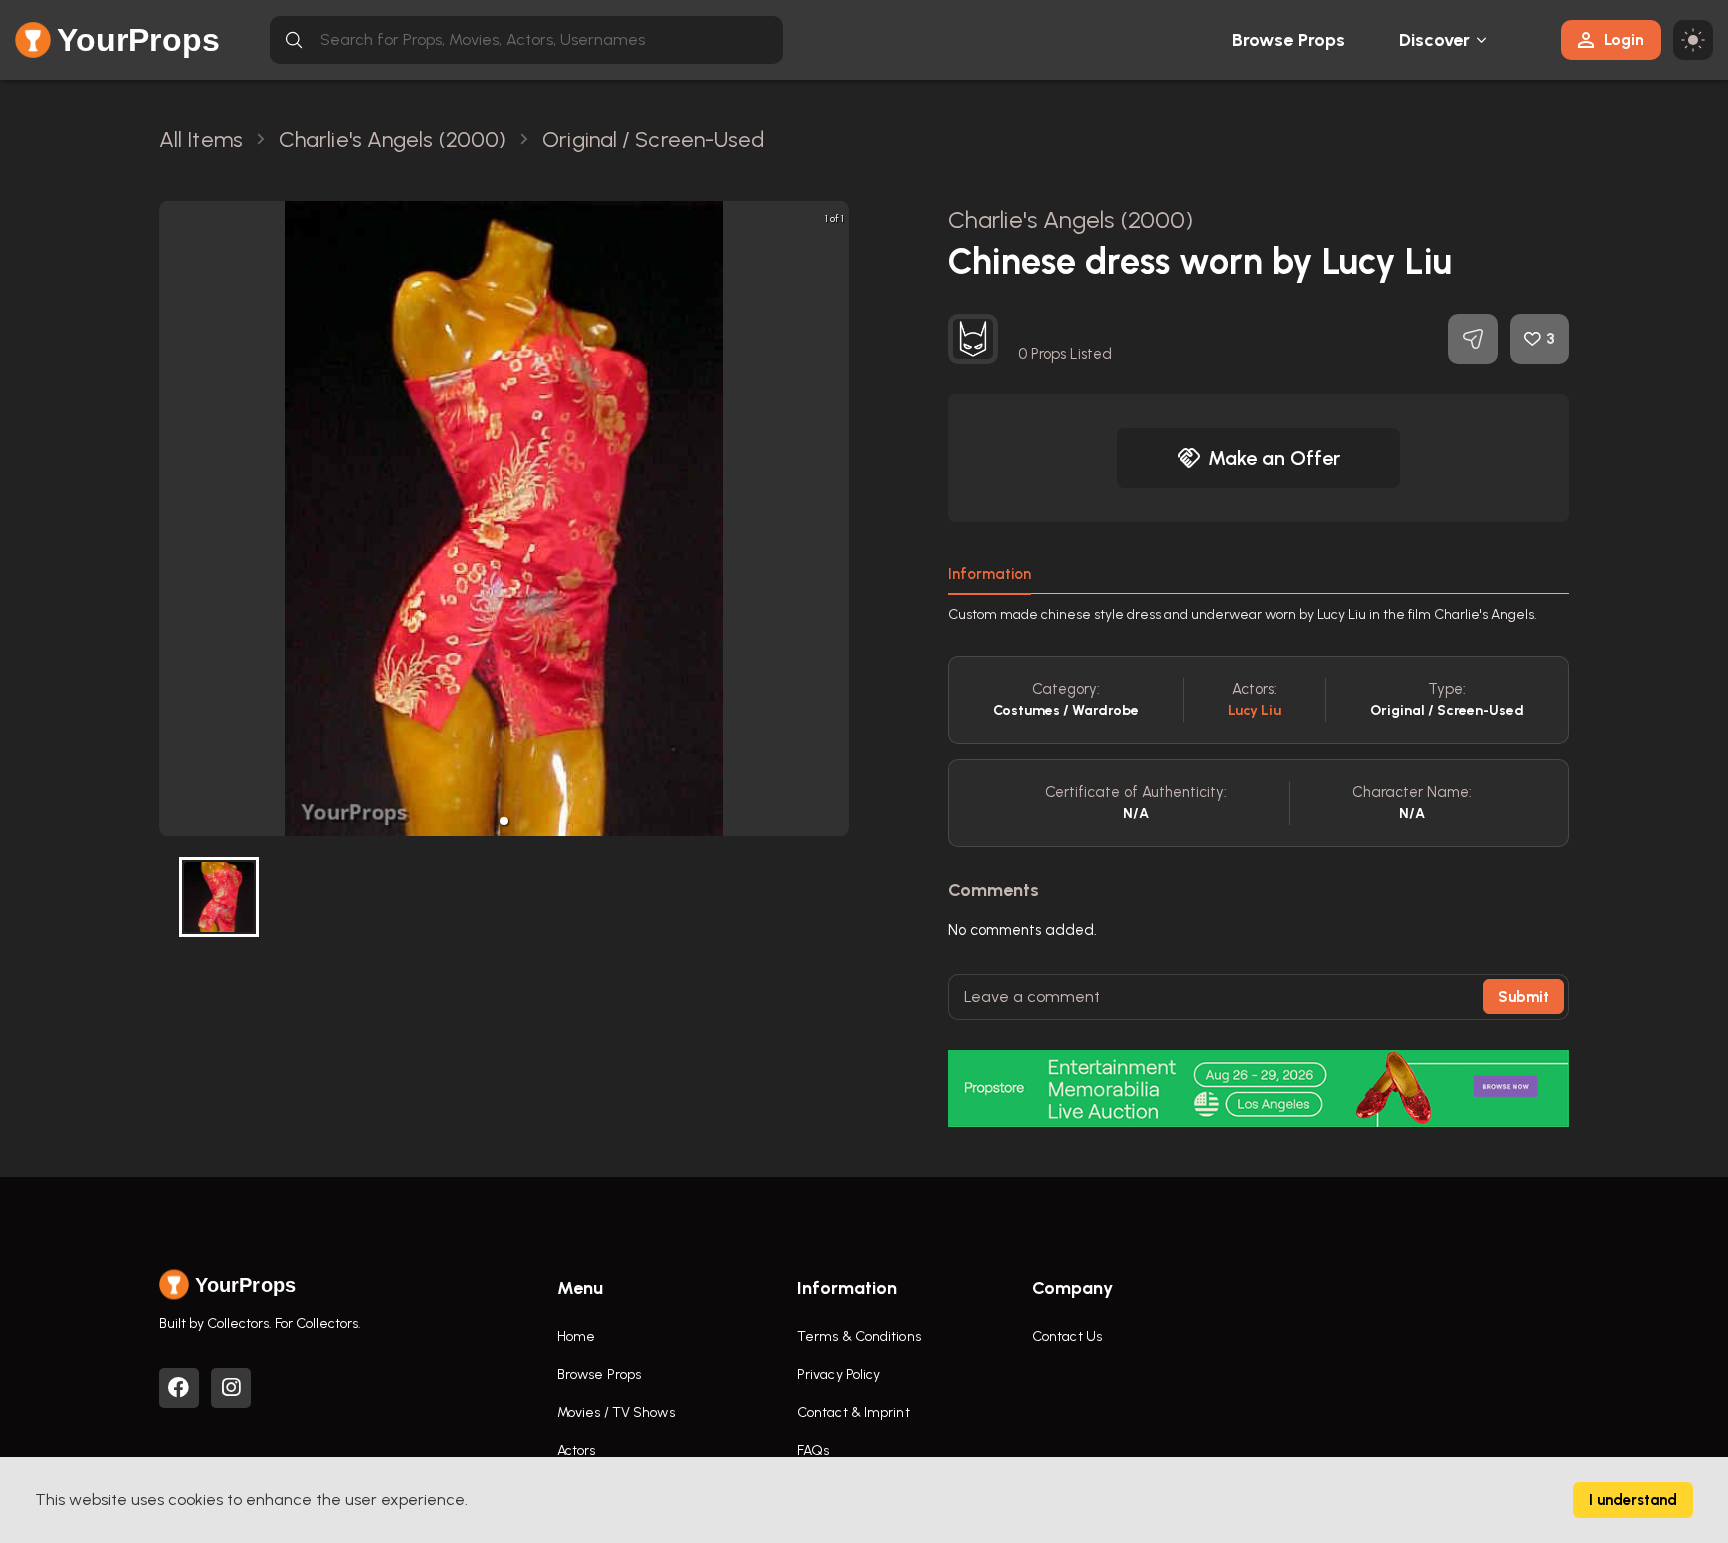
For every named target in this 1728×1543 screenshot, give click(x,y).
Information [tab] (989, 574)
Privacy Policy (838, 1374)
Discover (1435, 40)
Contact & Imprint (853, 1412)
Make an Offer (1274, 458)
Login (1624, 39)
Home (576, 1336)
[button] (504, 821)
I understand (1633, 1500)
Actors (576, 1450)
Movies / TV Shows (616, 1412)
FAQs (813, 1450)
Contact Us (1067, 1336)
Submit (1523, 997)
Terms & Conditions (859, 1336)
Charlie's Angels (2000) (1070, 219)
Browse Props (1288, 40)
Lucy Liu (1255, 710)
